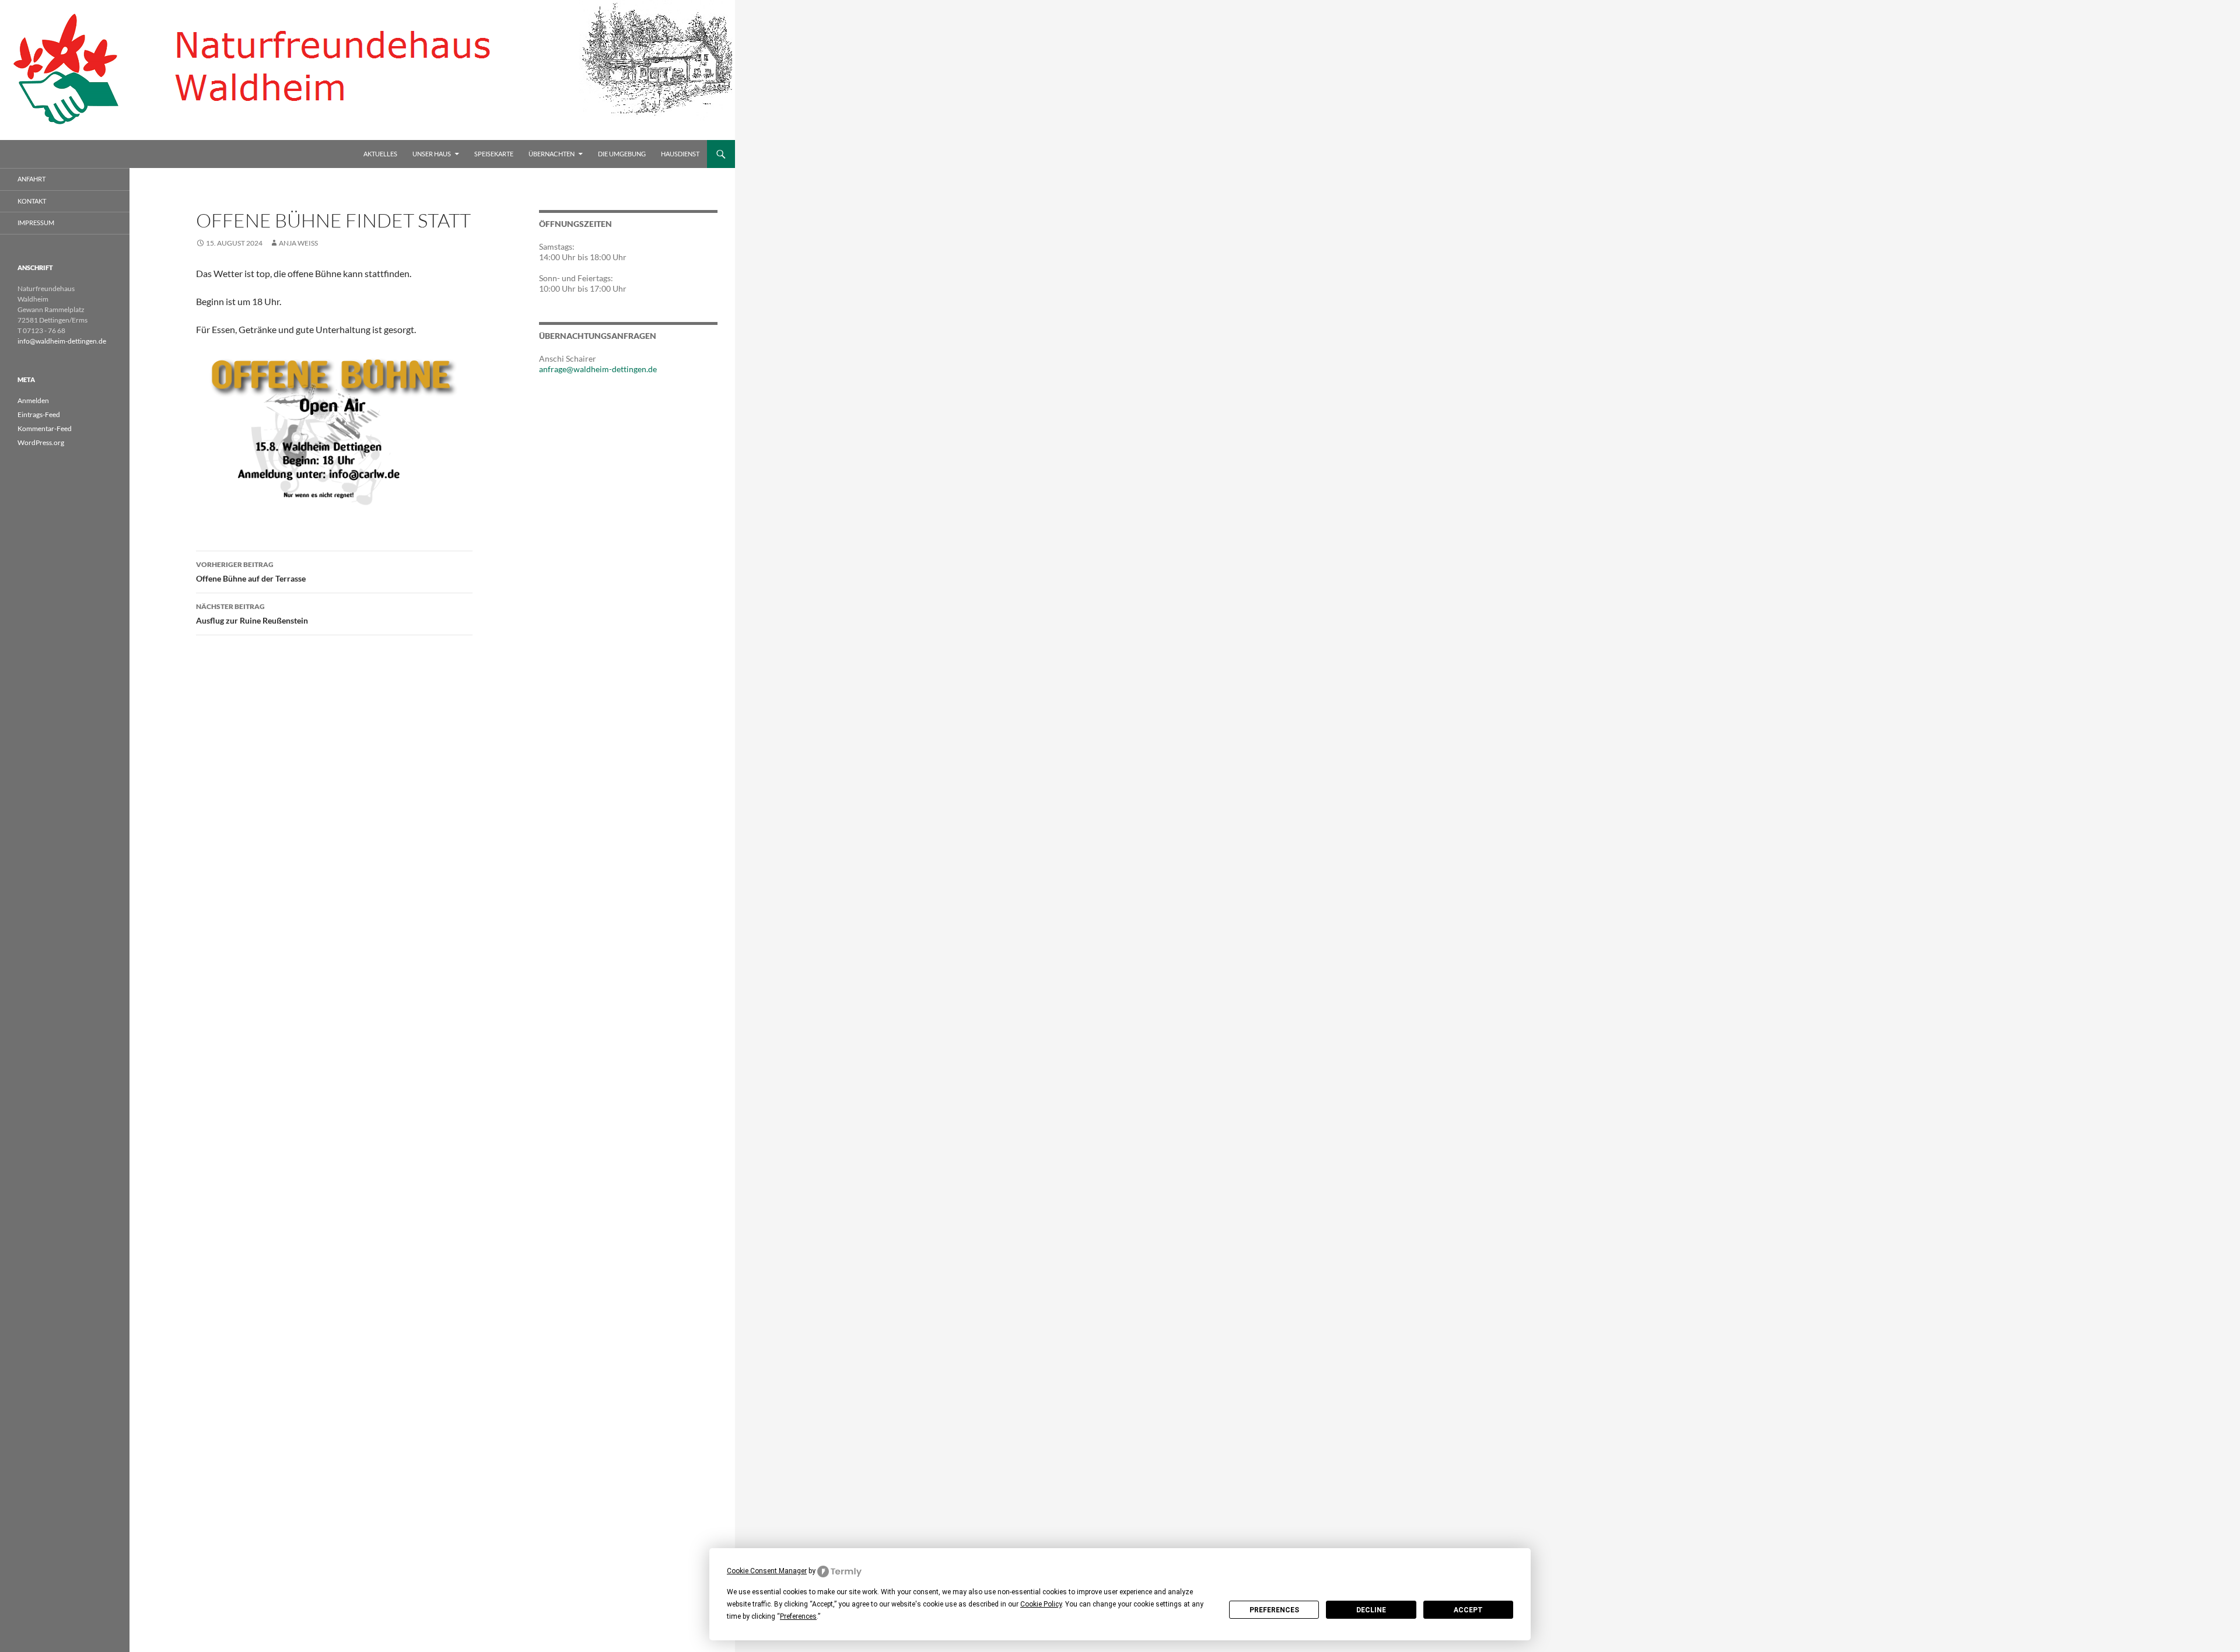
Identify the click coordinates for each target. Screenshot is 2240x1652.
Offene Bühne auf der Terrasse (251, 572)
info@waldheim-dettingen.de (62, 341)
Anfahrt (32, 179)
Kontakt (32, 201)
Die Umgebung (622, 154)
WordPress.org (41, 442)
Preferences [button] (798, 1616)
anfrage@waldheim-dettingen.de (598, 369)
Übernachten (552, 154)
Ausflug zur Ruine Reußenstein (252, 614)
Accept (1468, 1610)
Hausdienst (680, 154)
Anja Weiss (298, 243)
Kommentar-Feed (45, 428)
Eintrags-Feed (39, 414)
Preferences (1274, 1610)
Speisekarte (494, 154)
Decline (1371, 1610)
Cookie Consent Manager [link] (767, 1571)
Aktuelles (380, 154)
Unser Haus (432, 154)
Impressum (36, 223)
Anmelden (33, 400)
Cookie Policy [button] (1041, 1604)
